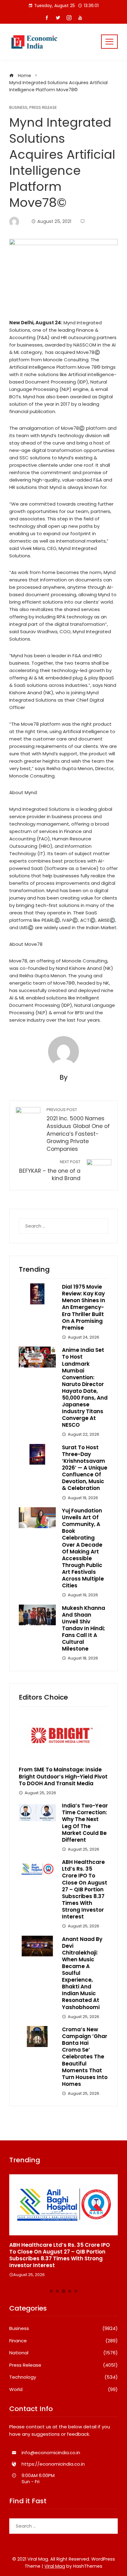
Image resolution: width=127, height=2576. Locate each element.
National (63, 2353)
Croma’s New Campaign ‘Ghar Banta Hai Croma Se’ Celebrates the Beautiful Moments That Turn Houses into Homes (85, 2057)
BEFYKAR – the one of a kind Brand (50, 1171)
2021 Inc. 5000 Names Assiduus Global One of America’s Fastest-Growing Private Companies (78, 1130)
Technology (63, 2377)
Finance (63, 2341)
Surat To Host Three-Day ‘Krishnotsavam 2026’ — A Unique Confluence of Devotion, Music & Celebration (85, 1468)
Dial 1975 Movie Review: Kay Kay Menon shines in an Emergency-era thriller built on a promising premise (84, 1307)
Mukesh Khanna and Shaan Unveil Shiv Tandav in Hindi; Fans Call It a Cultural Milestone (84, 1628)
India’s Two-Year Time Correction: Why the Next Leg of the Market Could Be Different (85, 1823)
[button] (51, 2291)
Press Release (43, 108)
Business (18, 108)
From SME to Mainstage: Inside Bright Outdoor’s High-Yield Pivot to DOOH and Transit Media (63, 1776)
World (63, 2389)
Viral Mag (55, 2566)
